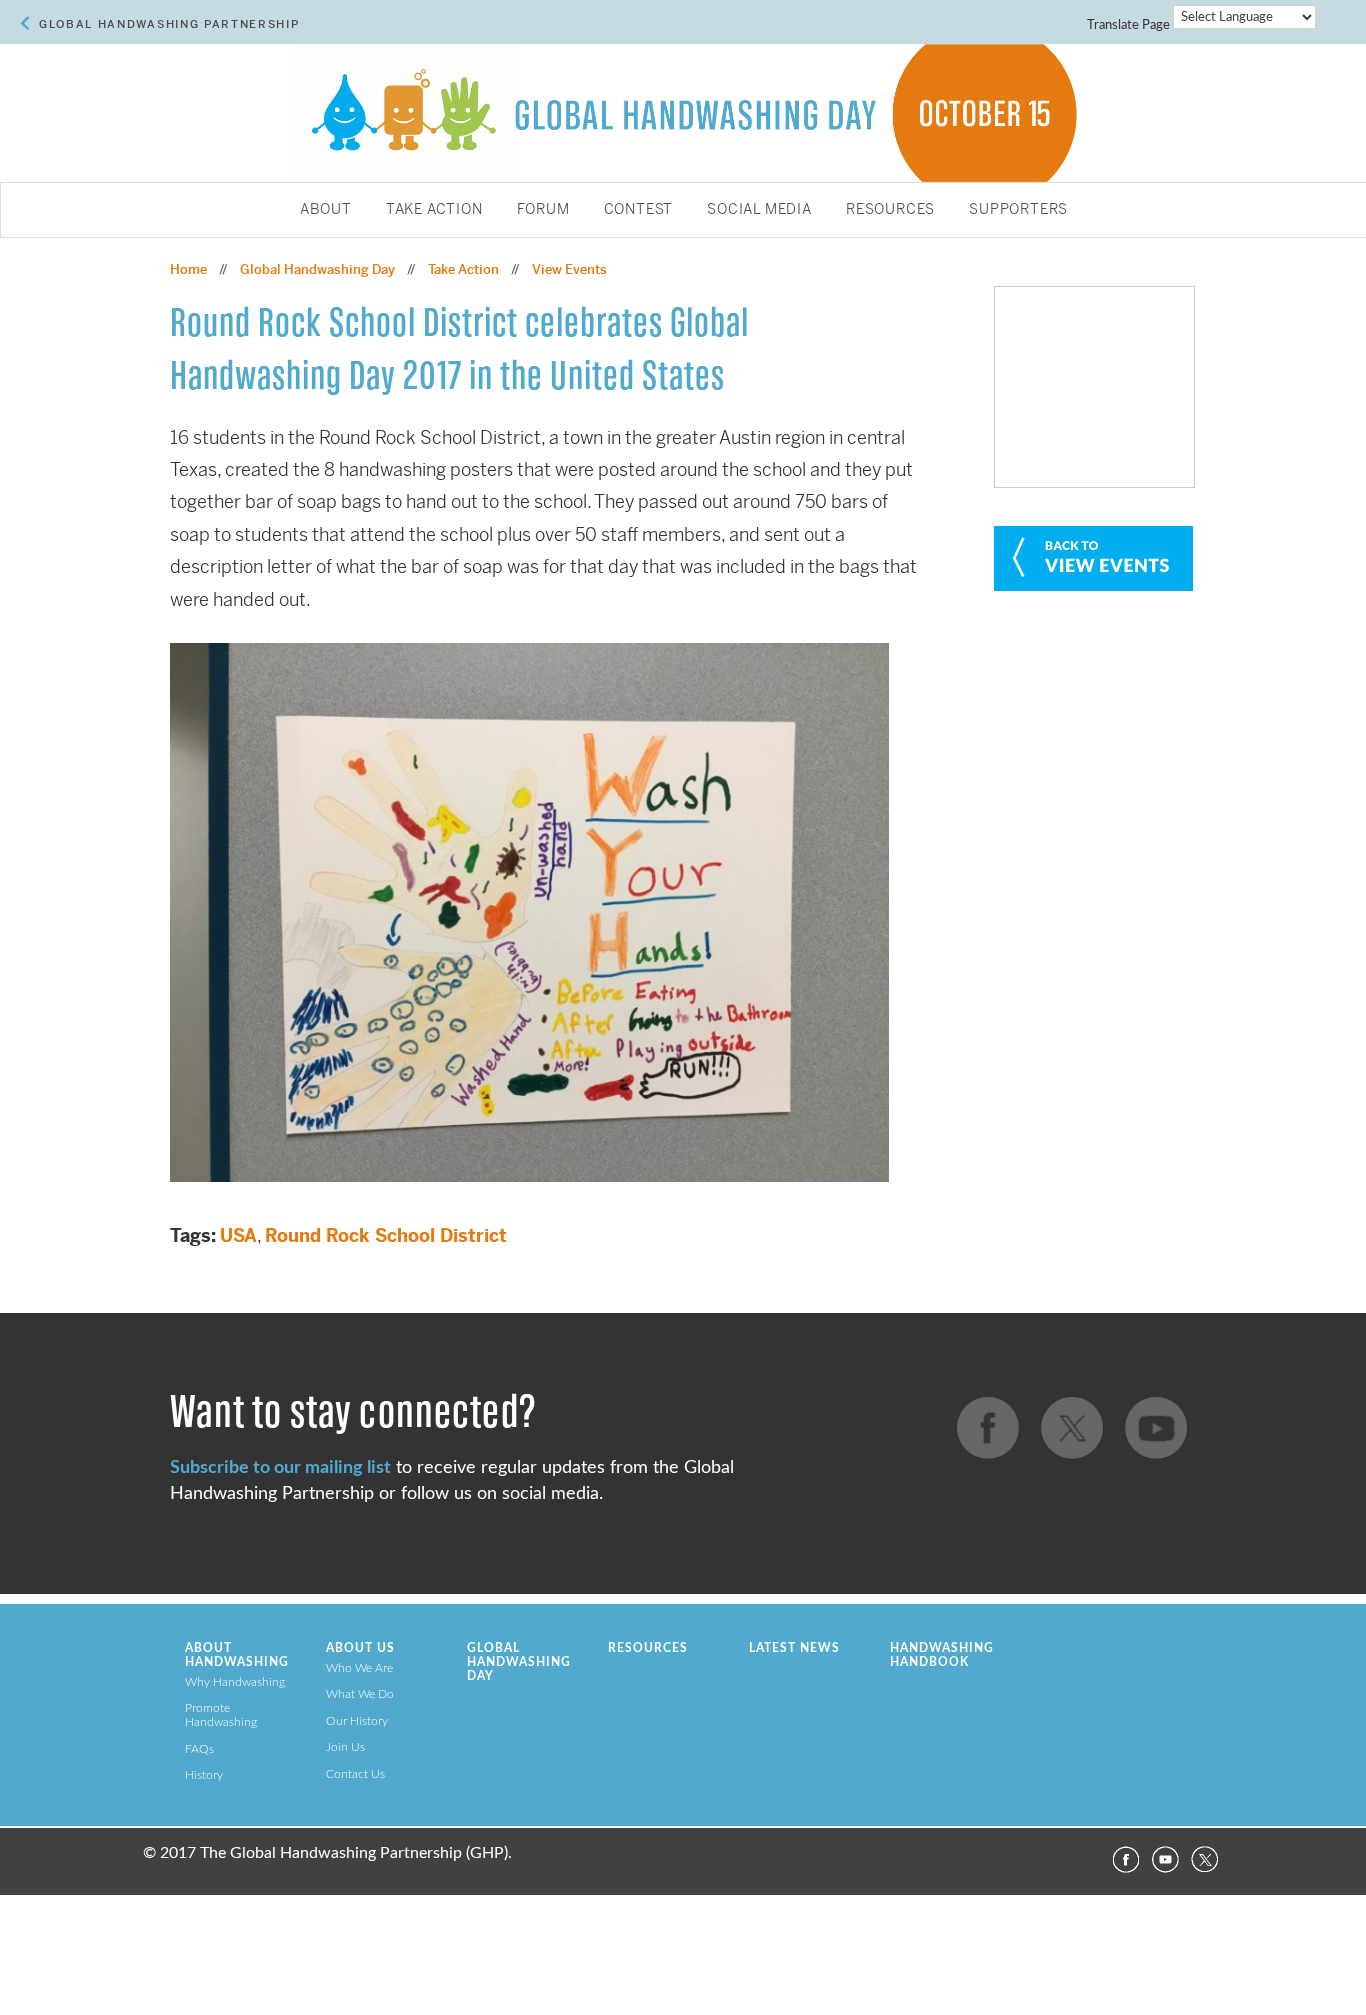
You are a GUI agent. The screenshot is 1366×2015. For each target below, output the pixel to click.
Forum (543, 210)
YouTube (1165, 1860)
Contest (639, 210)
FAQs (199, 1749)
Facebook (1125, 1860)
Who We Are (359, 1668)
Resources (890, 210)
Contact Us (355, 1774)
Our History (357, 1721)
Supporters (1018, 210)
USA (238, 1235)
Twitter (1205, 1860)
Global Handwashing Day (317, 269)
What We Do (360, 1694)
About (326, 210)
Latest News (794, 1648)
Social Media (759, 210)
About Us (360, 1648)
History (204, 1775)
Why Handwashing (235, 1682)
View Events (569, 269)
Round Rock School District (386, 1235)
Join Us (345, 1747)
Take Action (434, 210)
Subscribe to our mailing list (280, 1467)
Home (188, 269)
